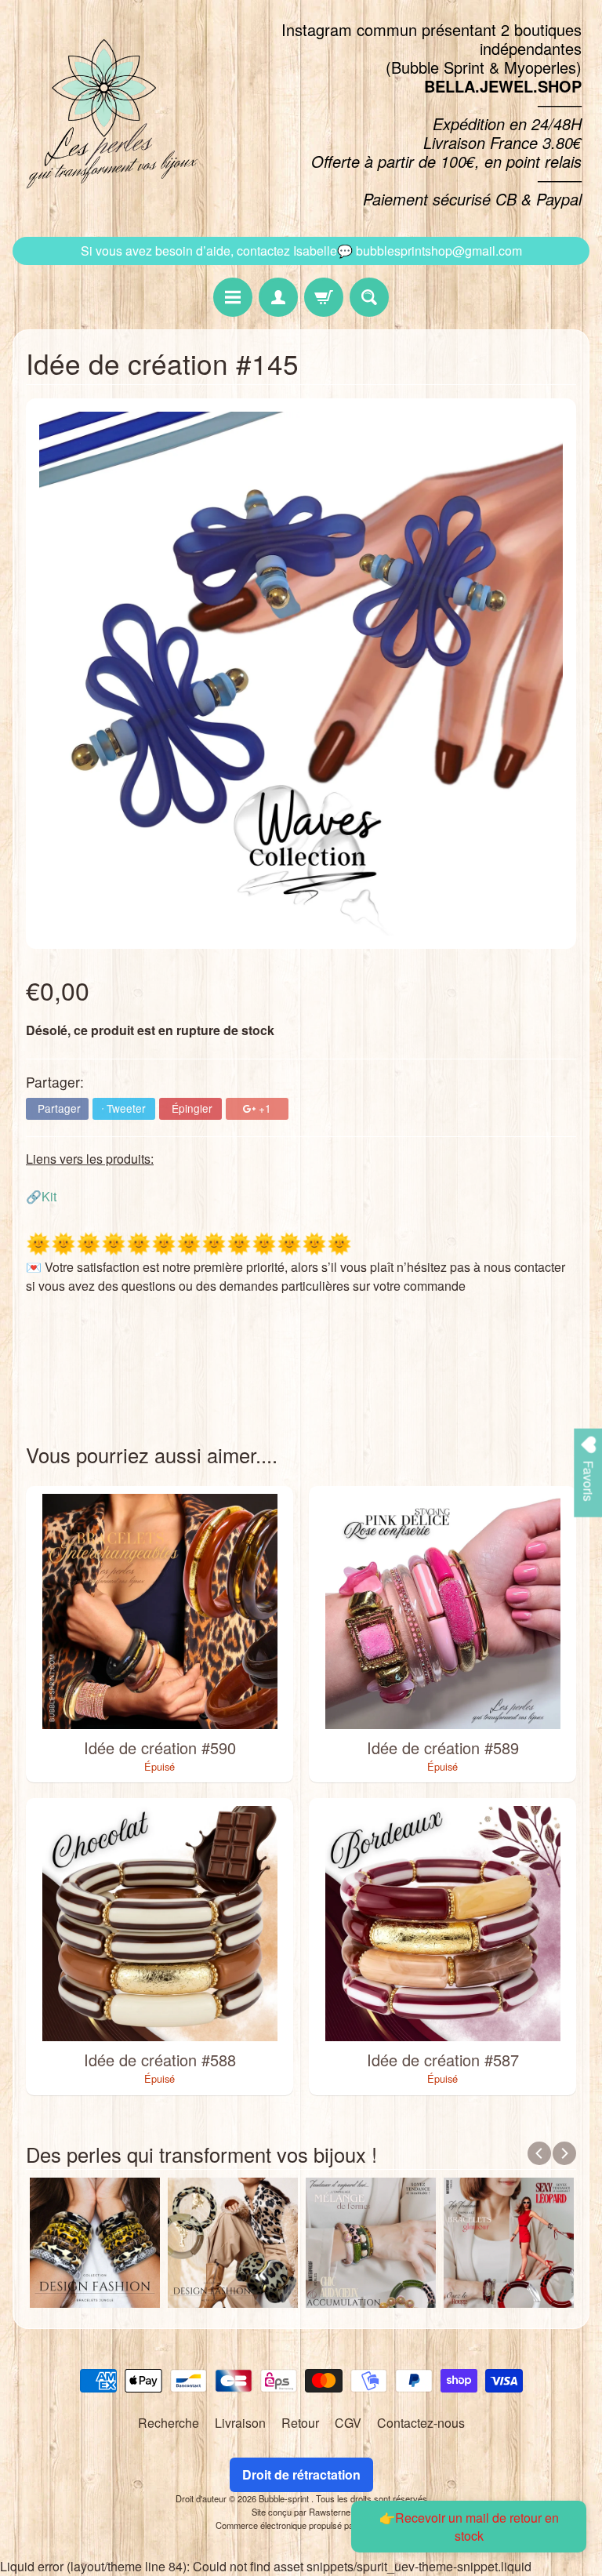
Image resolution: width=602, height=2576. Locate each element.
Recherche (169, 2423)
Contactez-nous (421, 2423)
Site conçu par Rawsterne (301, 2512)
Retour (300, 2423)
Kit (49, 1196)
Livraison (240, 2423)
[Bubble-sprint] (109, 114)
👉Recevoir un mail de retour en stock (469, 2527)
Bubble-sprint (285, 2498)
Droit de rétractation (301, 2474)
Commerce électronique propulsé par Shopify (301, 2525)
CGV (348, 2423)
